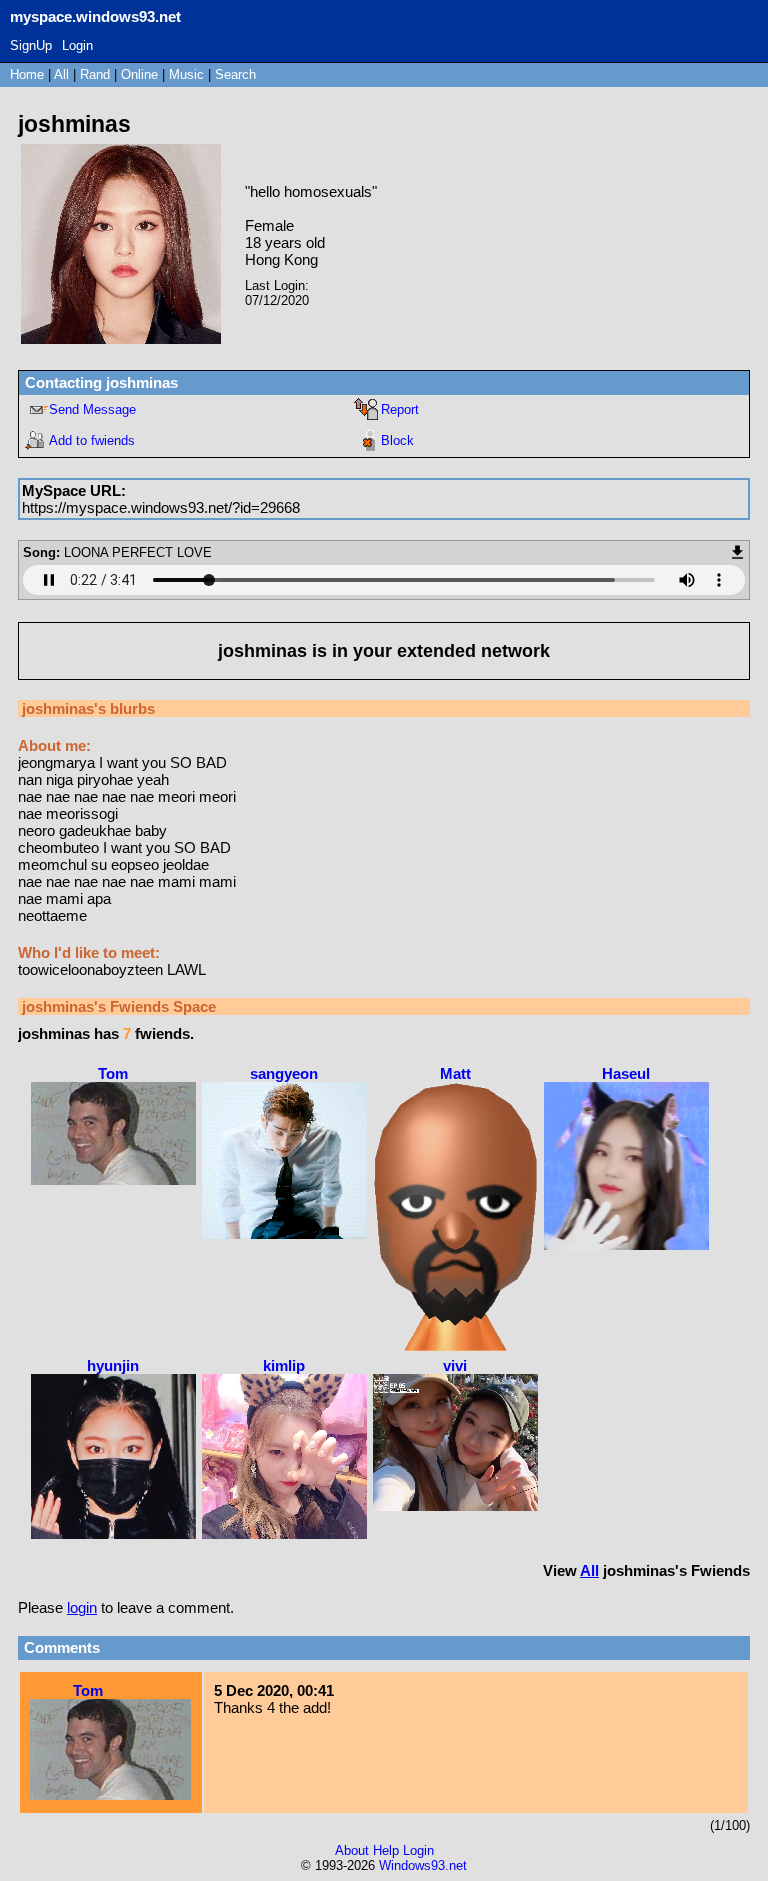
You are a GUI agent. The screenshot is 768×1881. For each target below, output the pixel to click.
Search (235, 74)
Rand (95, 74)
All (63, 74)
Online (139, 74)
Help (386, 1850)
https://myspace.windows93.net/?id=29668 (161, 507)
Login (77, 45)
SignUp (31, 45)
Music (186, 74)
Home (27, 74)
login (82, 1607)
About (352, 1850)
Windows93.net (423, 1865)
